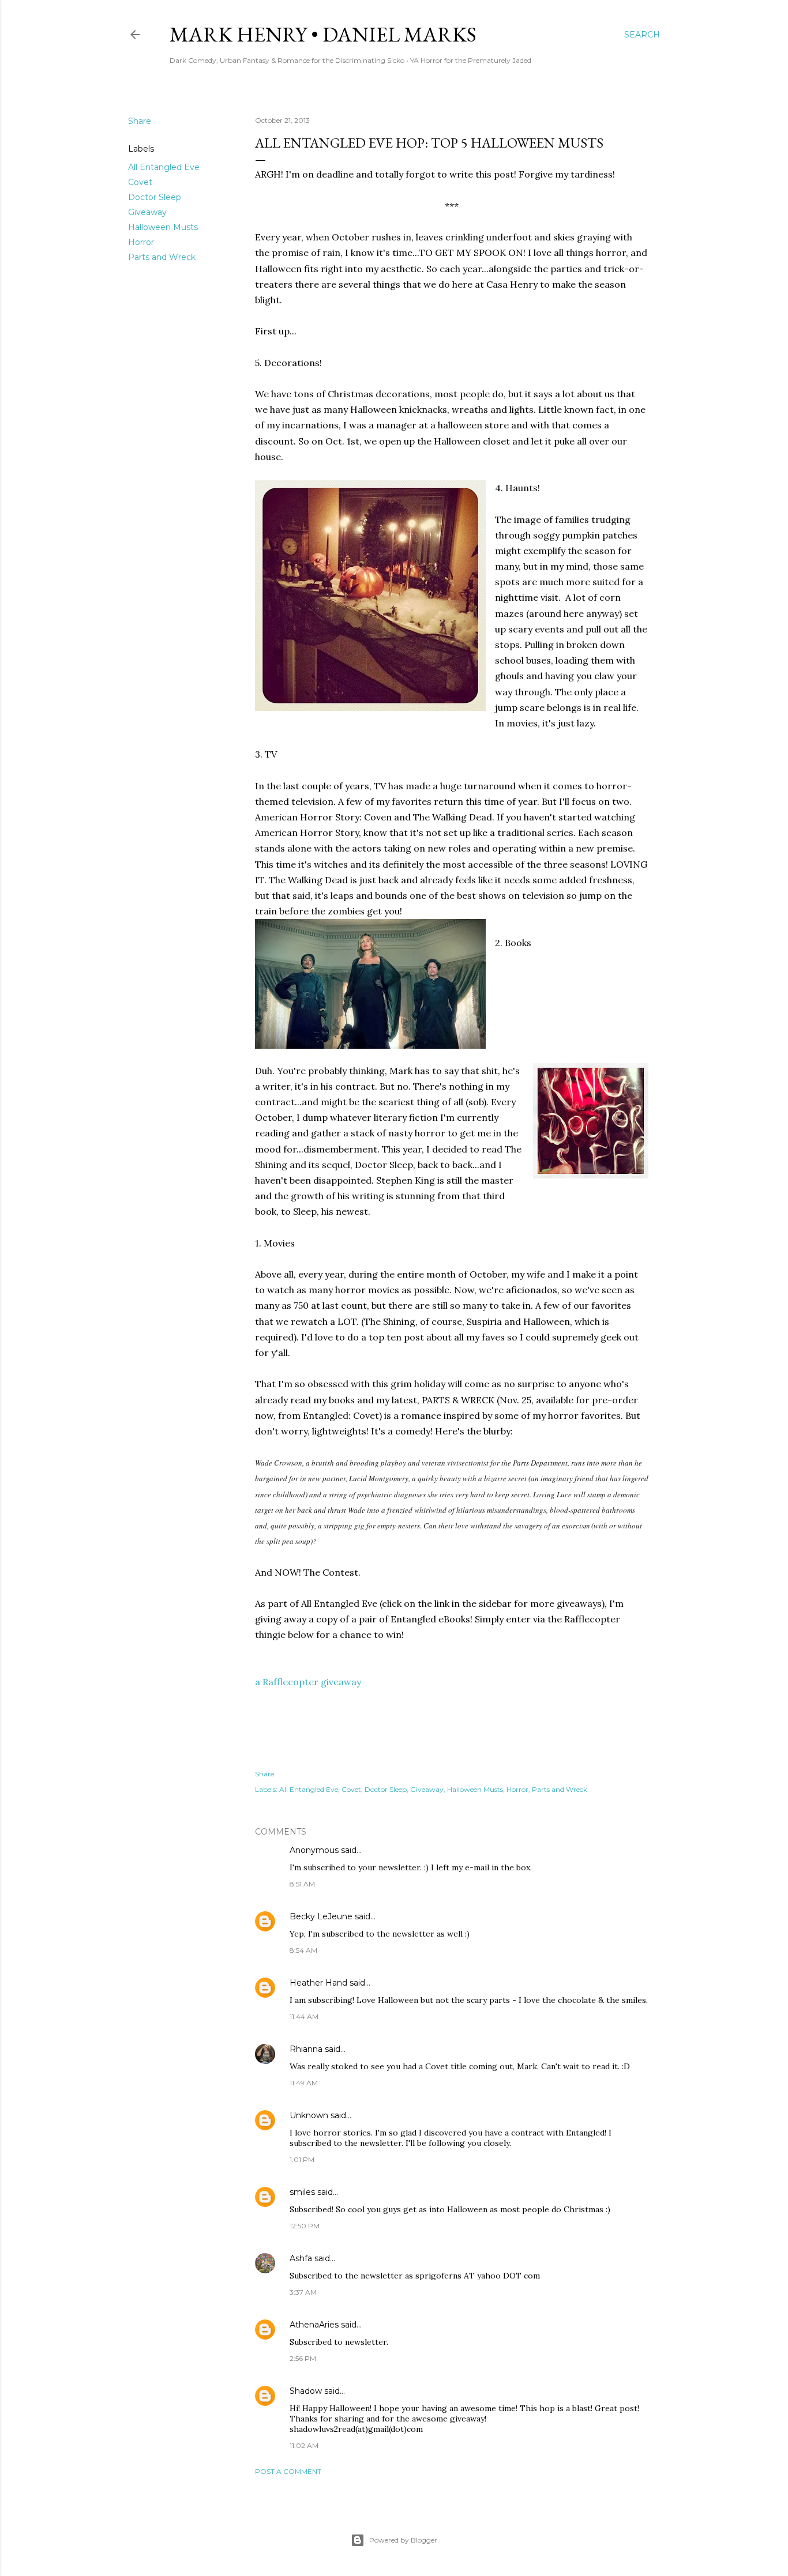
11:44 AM (304, 2016)
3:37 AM (303, 2292)
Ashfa (301, 2258)
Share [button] (140, 121)
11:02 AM (304, 2445)
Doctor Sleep (155, 197)
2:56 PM (303, 2358)
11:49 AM (304, 2083)
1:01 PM (302, 2159)
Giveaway (147, 212)
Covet (140, 182)
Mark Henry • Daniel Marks (323, 34)
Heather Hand (318, 1983)
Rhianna (306, 2049)
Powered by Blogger (403, 2540)
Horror (141, 242)
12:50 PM (305, 2226)
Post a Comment (288, 2471)
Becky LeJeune (321, 1916)
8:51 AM (302, 1884)
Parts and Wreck (162, 257)
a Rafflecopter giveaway (308, 1682)
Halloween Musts (163, 227)
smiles (302, 2192)
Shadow (306, 2391)
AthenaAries (314, 2325)
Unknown (309, 2115)
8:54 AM (303, 1950)
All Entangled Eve (164, 167)
